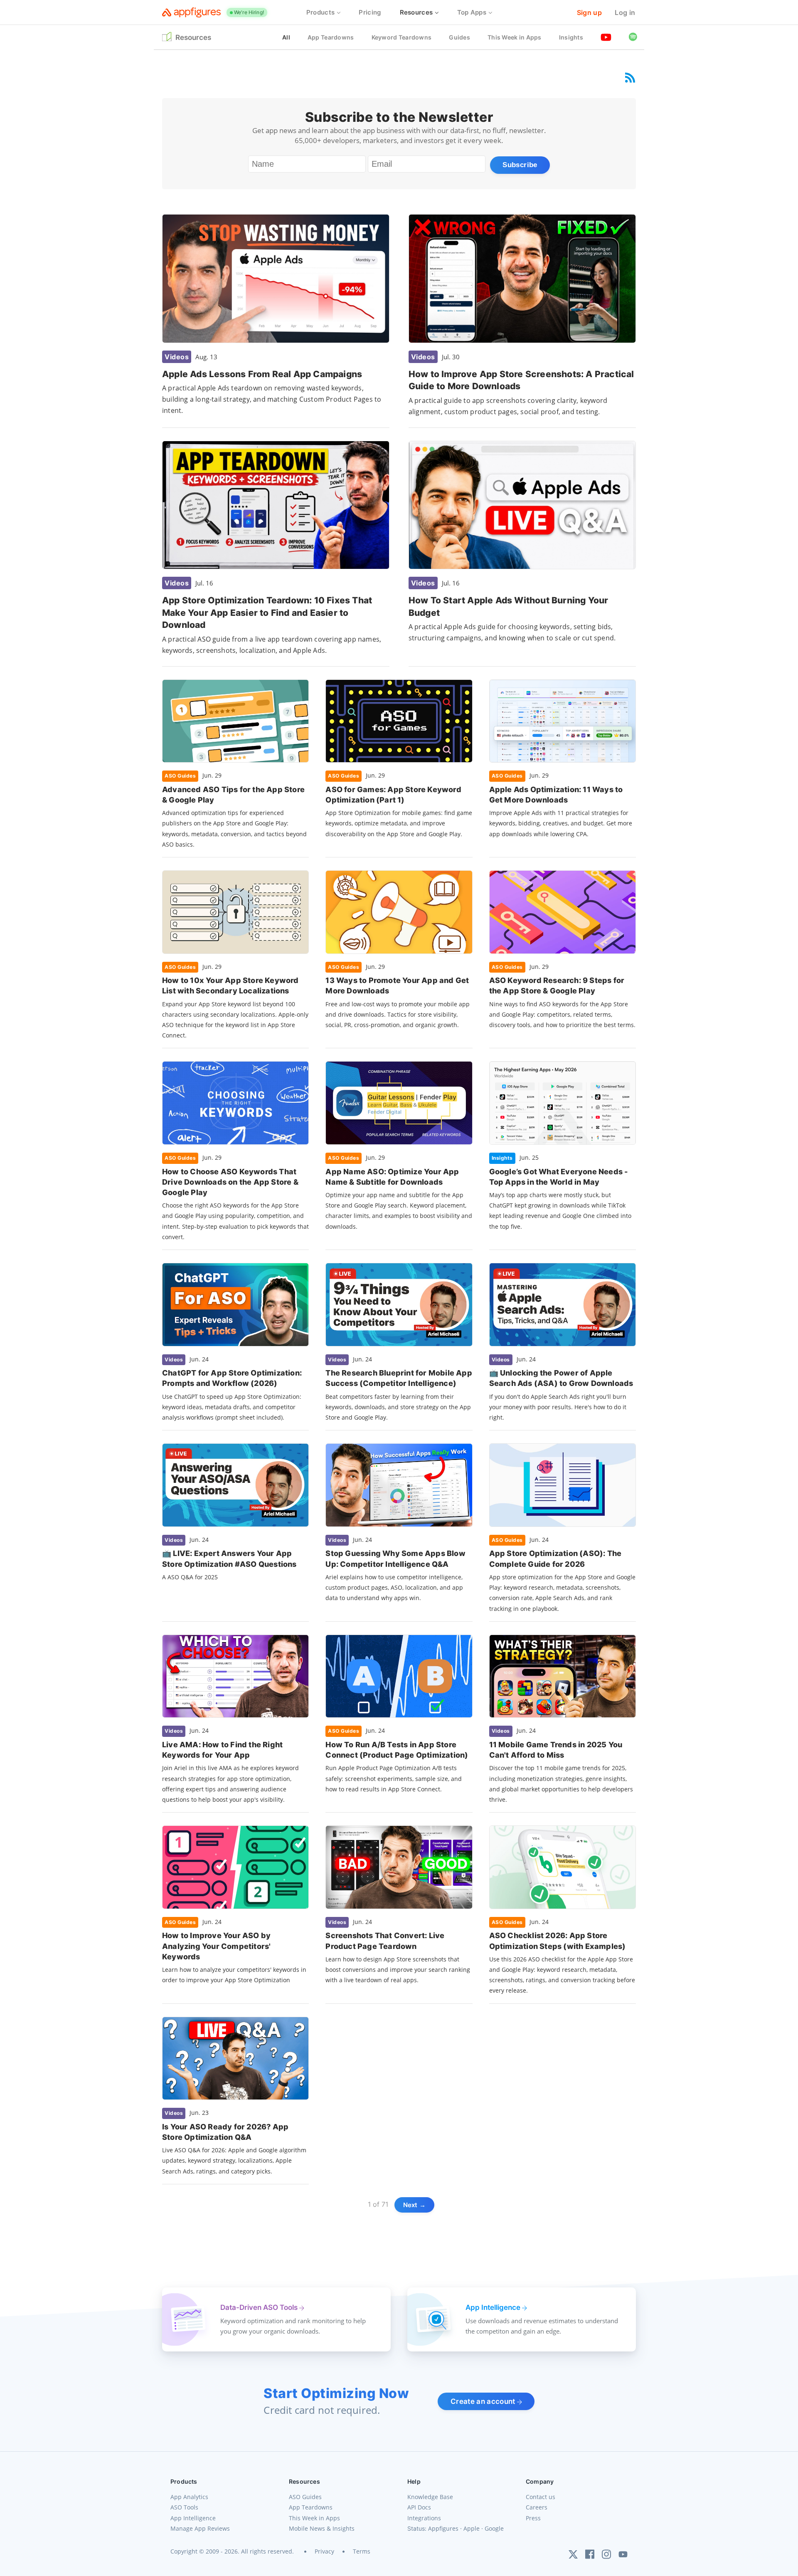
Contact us (541, 2497)
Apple (472, 2528)
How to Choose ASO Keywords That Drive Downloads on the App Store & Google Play (230, 1182)
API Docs (419, 2507)
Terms (362, 2551)
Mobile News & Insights (322, 2528)
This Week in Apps (314, 2518)
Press (533, 2518)
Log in (625, 12)
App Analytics (189, 2497)
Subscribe (520, 165)
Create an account (484, 2401)
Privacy (324, 2551)
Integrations (424, 2518)
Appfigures (443, 2528)
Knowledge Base (430, 2497)
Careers (537, 2507)
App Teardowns (311, 2507)
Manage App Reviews (200, 2528)
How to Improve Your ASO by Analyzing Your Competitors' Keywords (216, 1946)
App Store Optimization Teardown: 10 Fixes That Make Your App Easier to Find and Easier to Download (267, 613)
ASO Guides (305, 2497)
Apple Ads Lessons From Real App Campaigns (262, 374)
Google (494, 2528)
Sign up (589, 12)
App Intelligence (193, 2518)
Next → (415, 2205)
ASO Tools (184, 2507)
